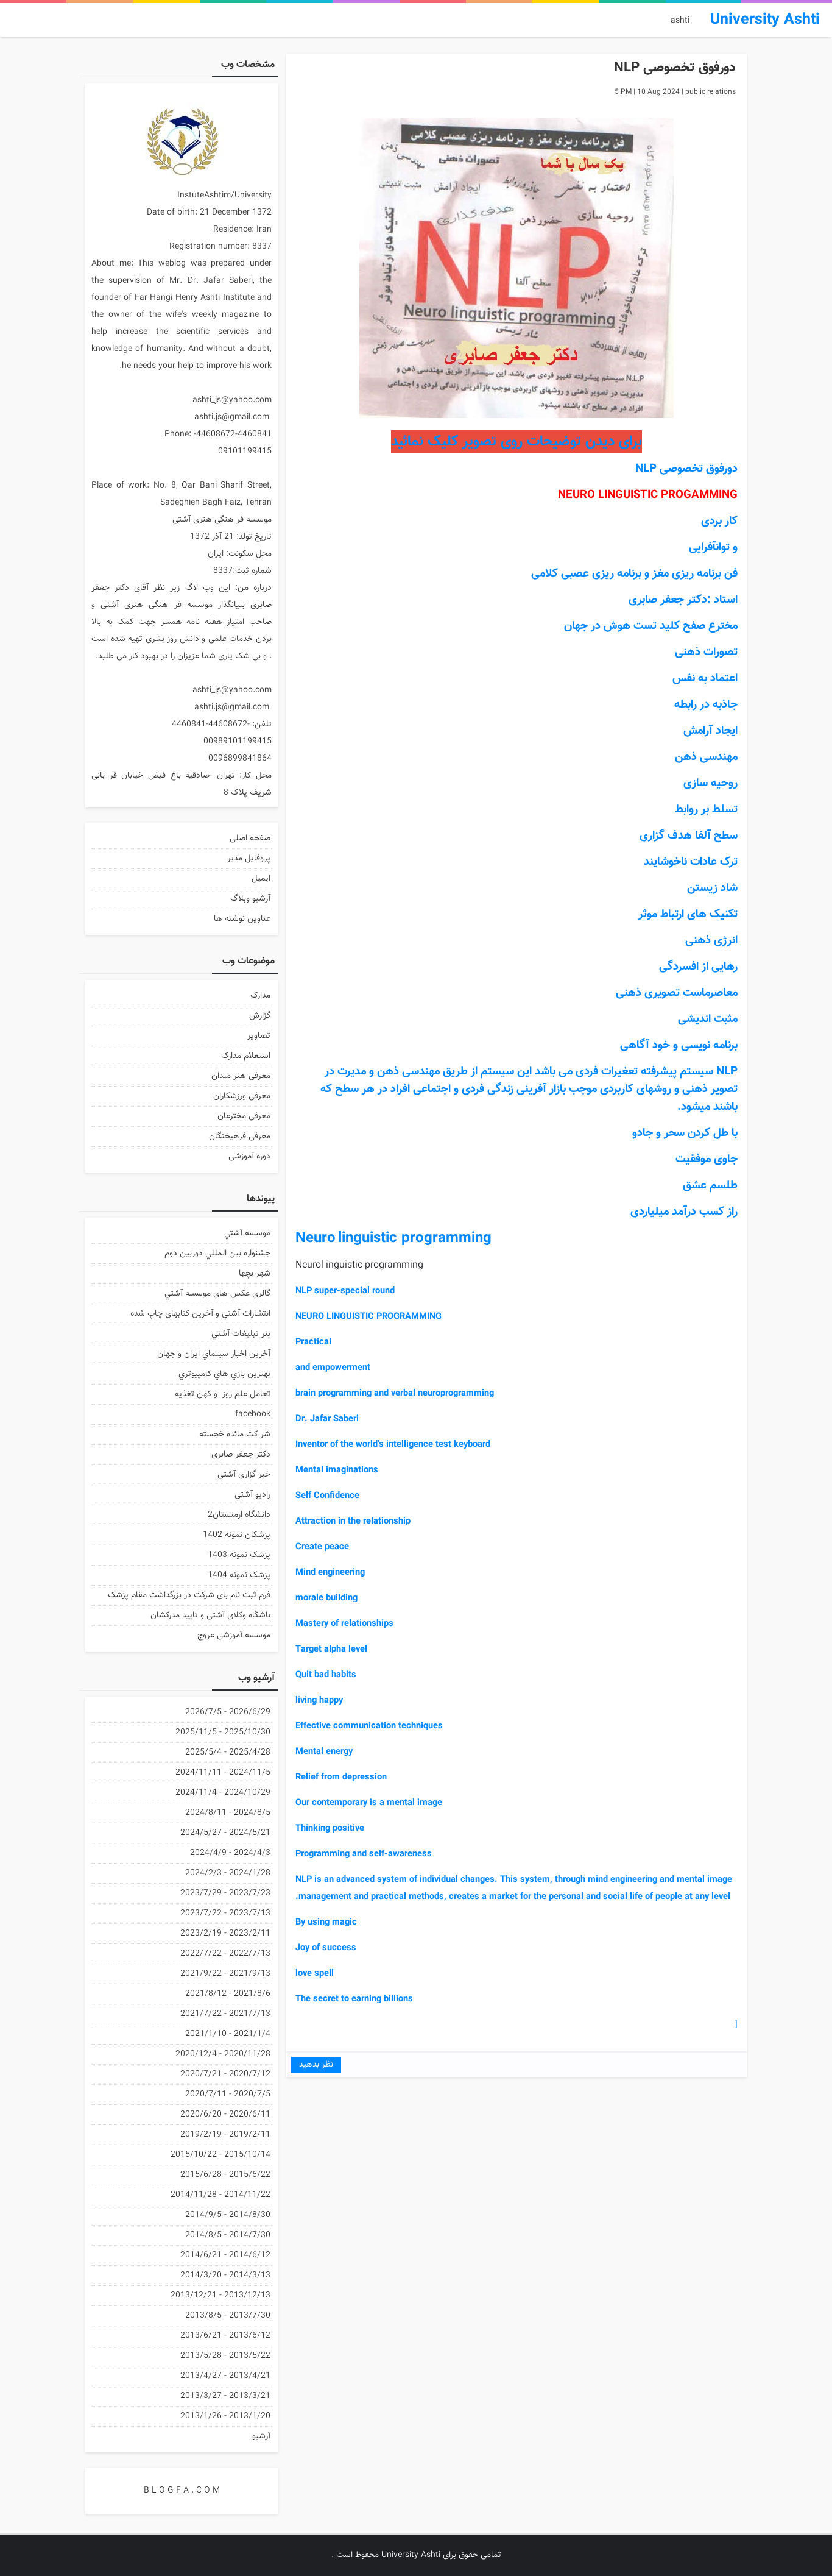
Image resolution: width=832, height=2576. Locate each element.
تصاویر (259, 1036)
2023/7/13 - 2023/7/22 (225, 1914)
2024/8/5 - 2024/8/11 (228, 1813)
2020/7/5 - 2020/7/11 (228, 2095)
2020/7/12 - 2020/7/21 (225, 2074)
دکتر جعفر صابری (241, 1455)
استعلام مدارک (246, 1056)
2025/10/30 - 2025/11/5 (223, 1733)
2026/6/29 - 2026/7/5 (228, 1712)
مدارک (260, 996)
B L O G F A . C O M (182, 2491)
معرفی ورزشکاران (242, 1096)
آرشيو (261, 2436)
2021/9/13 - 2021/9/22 (225, 1974)
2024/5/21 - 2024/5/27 (225, 1833)
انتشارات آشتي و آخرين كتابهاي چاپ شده (200, 1314)
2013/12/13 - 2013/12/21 (220, 2296)
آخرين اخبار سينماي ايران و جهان (214, 1354)
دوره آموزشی (249, 1157)
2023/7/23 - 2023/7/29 (225, 1893)
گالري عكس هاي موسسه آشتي (217, 1294)
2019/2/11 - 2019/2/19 (225, 2135)
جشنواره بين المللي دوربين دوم (217, 1254)
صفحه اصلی (250, 839)
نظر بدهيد (316, 2065)
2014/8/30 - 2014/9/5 (228, 2215)
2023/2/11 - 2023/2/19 (225, 1934)
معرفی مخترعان (244, 1116)
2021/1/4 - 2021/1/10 (228, 2034)
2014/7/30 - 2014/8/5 (228, 2235)
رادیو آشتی (252, 1495)
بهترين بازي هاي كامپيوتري (224, 1374)
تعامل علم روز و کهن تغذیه (223, 1394)
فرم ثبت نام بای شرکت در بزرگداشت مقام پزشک (189, 1595)
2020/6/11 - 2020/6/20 (225, 2115)
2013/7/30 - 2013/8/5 (228, 2316)
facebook (253, 1414)
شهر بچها (255, 1274)
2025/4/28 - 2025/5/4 (228, 1753)
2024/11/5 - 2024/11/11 (223, 1773)
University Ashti (411, 2555)
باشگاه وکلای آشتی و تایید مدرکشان (210, 1616)
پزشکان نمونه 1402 (237, 1535)
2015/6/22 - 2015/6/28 (225, 2175)
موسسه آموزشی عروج (234, 1636)
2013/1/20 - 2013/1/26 (225, 2416)
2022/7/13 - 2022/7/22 (225, 1954)
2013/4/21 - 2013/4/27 (225, 2376)
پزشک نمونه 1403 (239, 1555)
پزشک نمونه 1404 (239, 1575)
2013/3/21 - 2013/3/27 (225, 2396)
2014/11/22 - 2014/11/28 (220, 2195)
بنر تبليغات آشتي (241, 1334)
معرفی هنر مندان (241, 1076)
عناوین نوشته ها (242, 919)
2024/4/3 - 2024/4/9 (230, 1853)
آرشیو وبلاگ (250, 899)
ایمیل (261, 879)
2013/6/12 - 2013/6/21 (225, 2336)
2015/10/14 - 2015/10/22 (220, 2155)
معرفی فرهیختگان (240, 1137)
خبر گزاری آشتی (244, 1475)
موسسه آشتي (247, 1233)
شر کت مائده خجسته (235, 1435)
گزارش (260, 1016)
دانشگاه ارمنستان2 (239, 1515)
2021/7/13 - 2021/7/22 (225, 2014)
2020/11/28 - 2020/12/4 (223, 2054)
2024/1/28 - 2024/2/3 (228, 1873)
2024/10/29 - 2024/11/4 (223, 1793)
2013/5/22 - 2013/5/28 (225, 2356)
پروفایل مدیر (249, 859)
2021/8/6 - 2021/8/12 (228, 1994)
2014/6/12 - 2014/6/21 (225, 2255)
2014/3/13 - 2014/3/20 (225, 2276)
